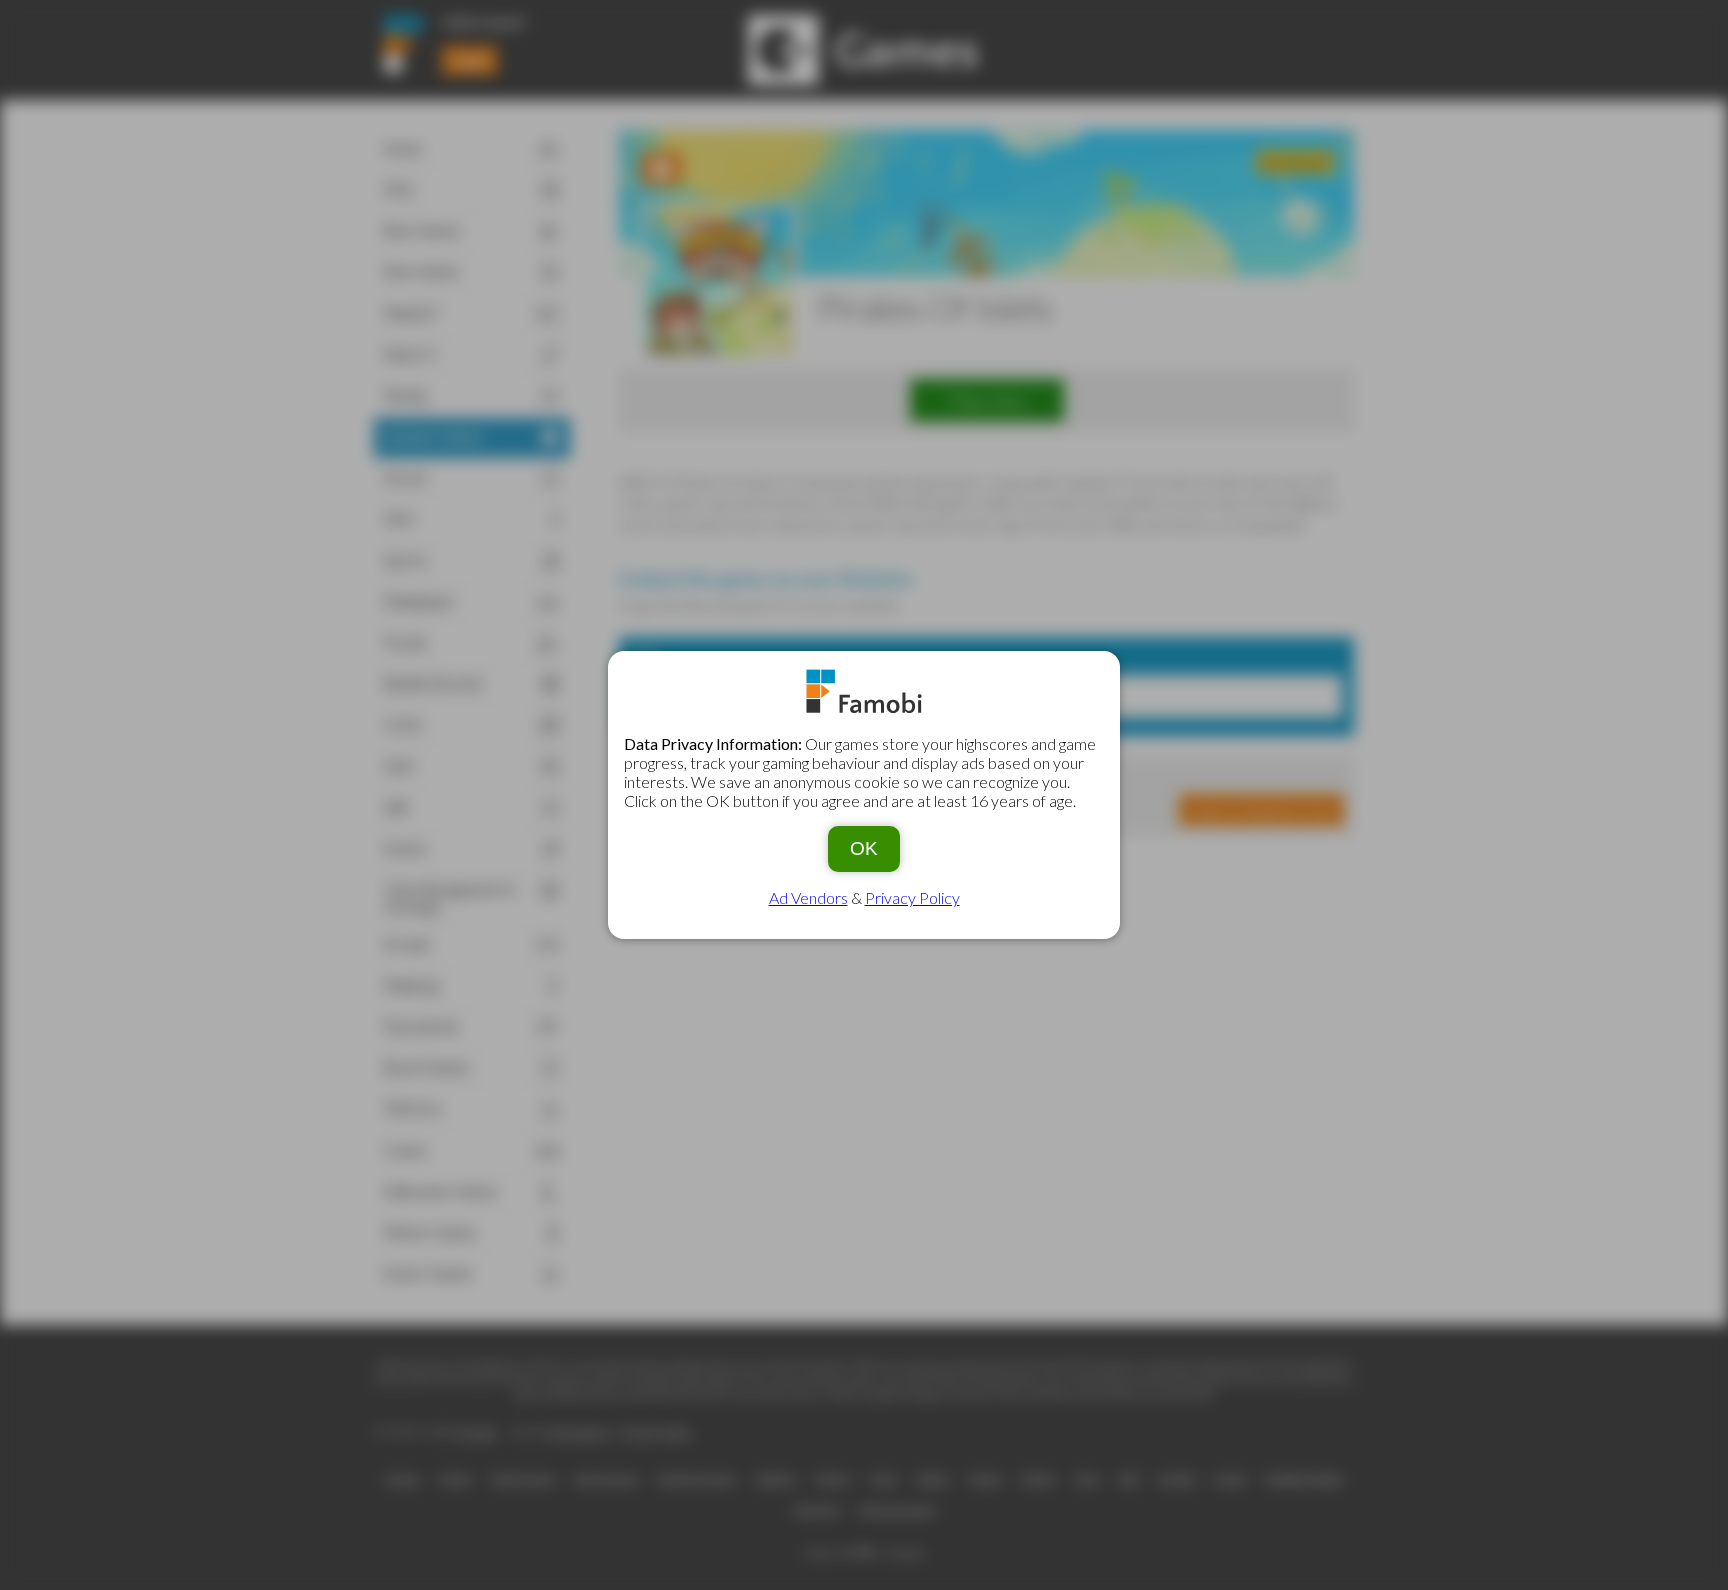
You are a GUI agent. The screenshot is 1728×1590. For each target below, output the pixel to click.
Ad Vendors (808, 897)
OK (864, 848)
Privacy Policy (912, 897)
